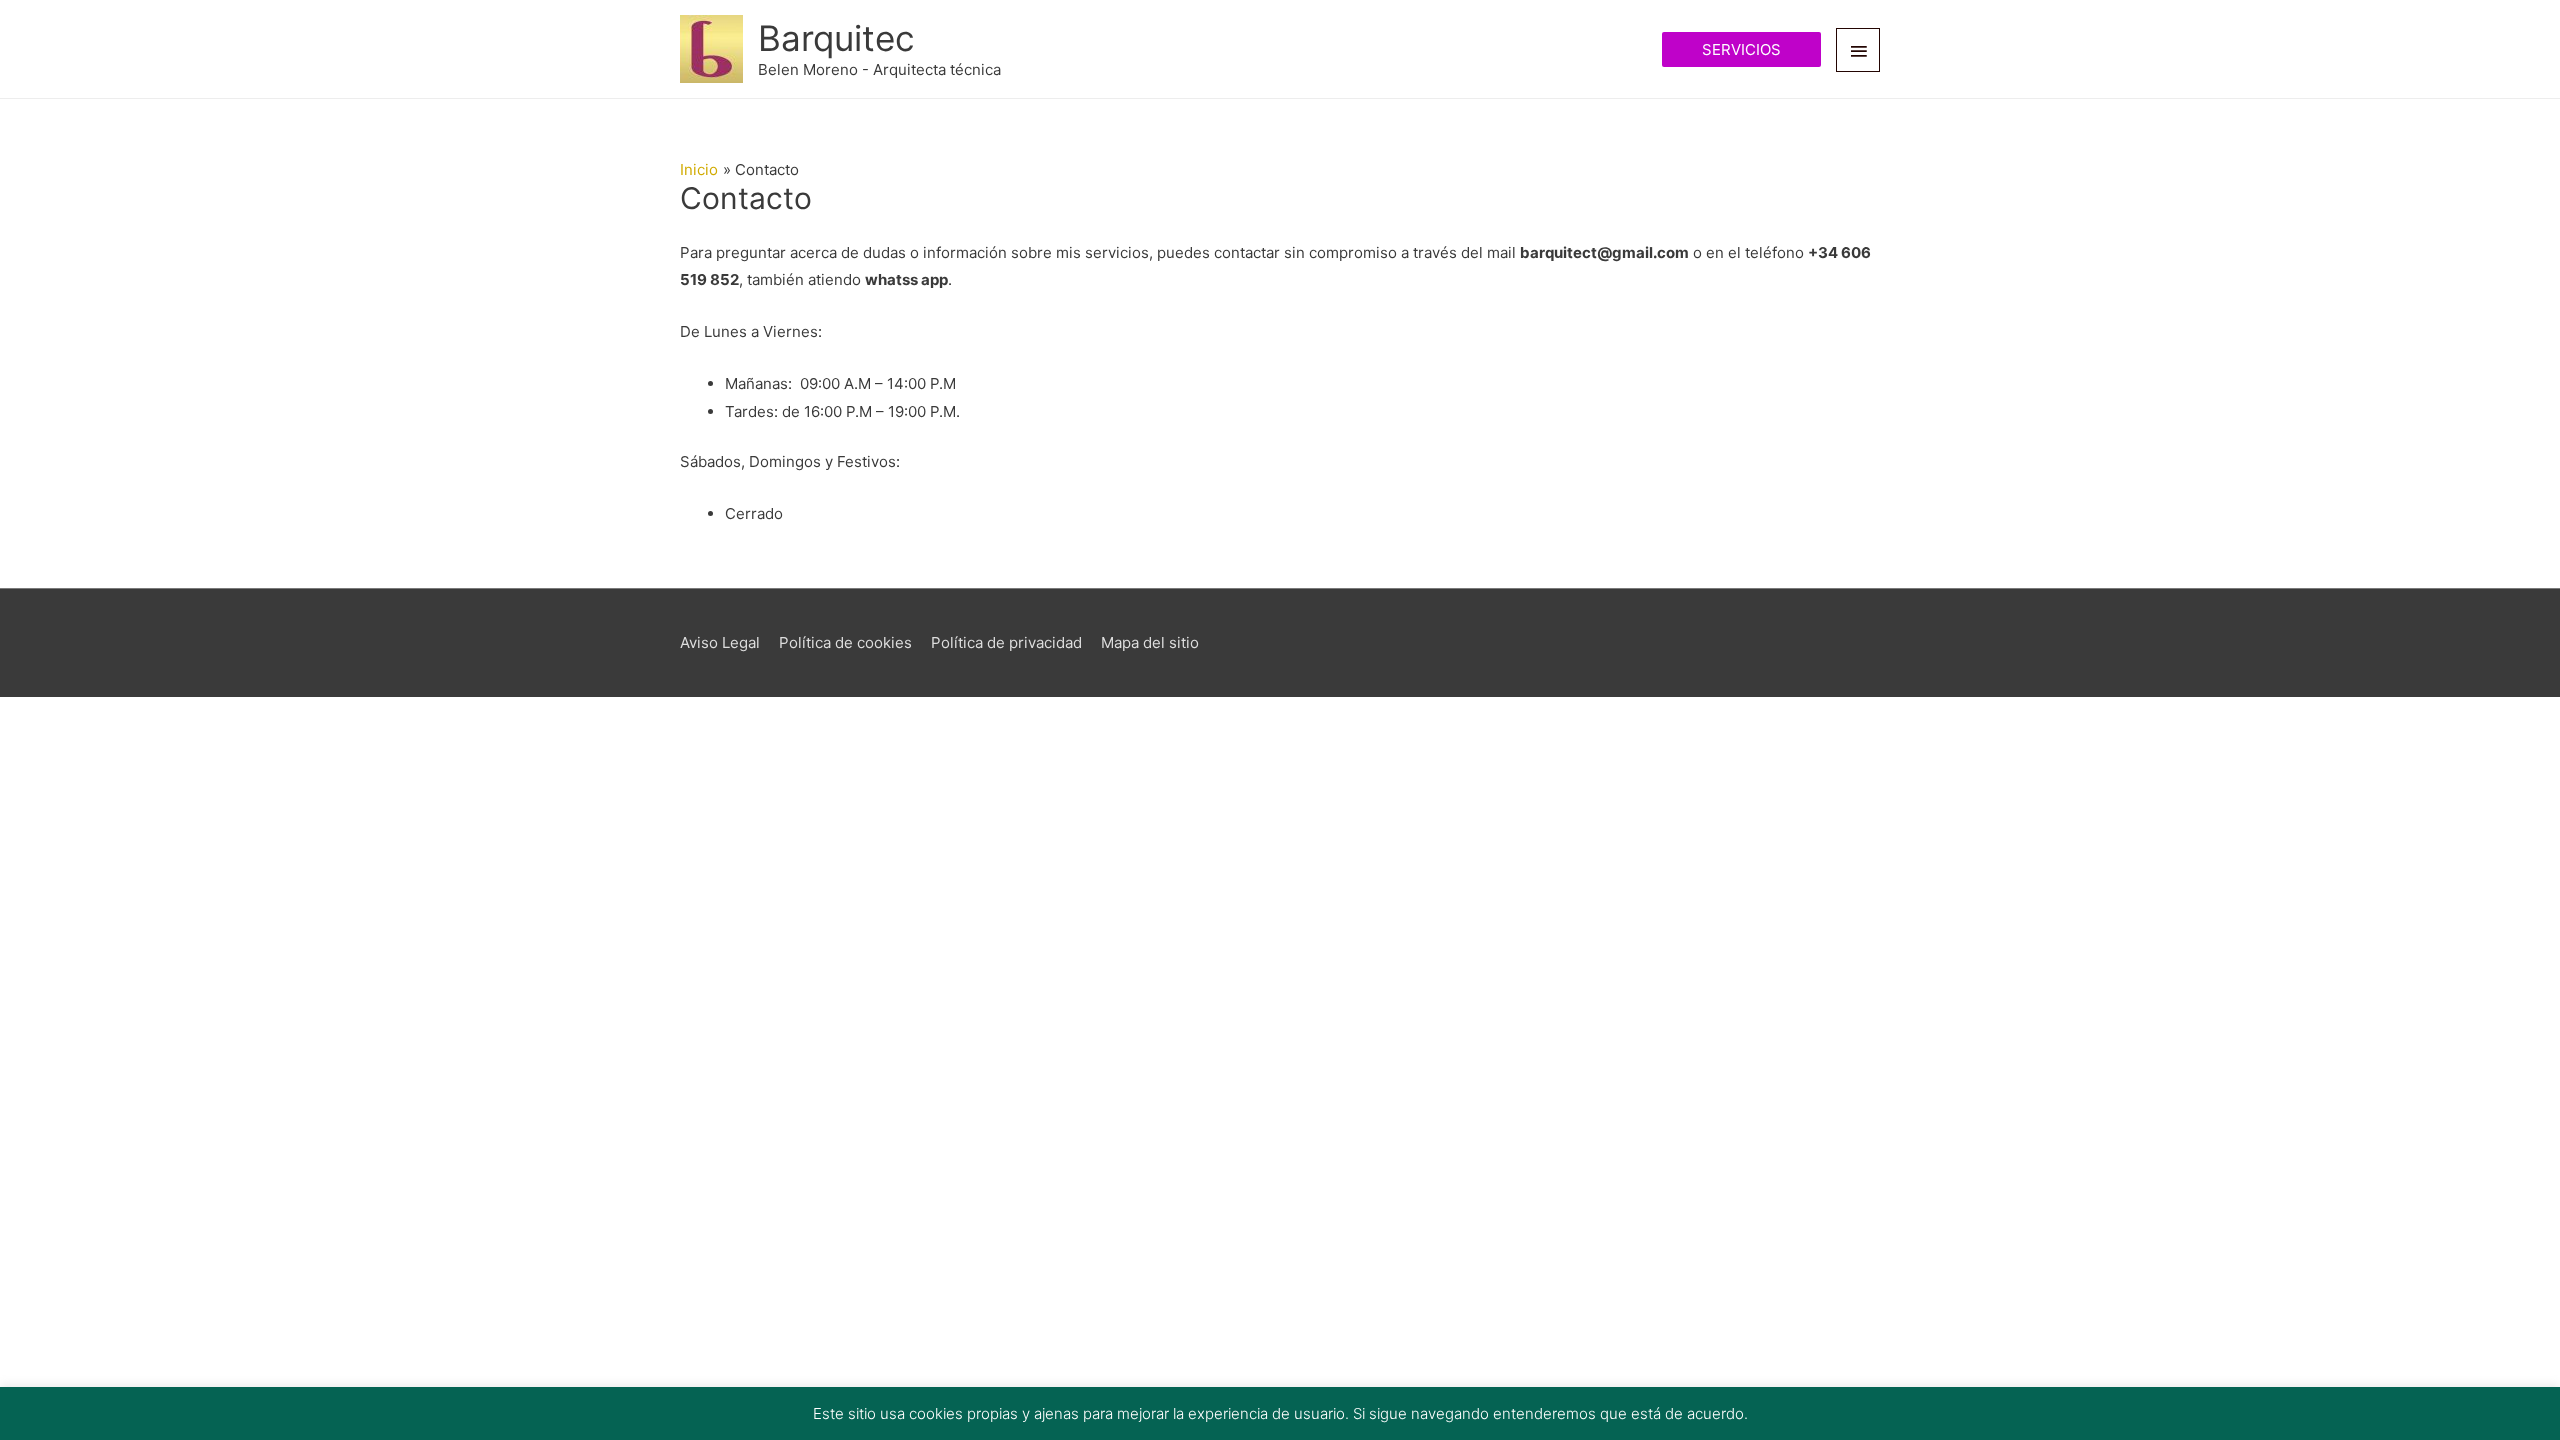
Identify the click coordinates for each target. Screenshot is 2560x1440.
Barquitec (836, 38)
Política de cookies (845, 642)
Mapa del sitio (1150, 642)
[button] (1741, 49)
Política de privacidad (1006, 642)
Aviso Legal (720, 642)
